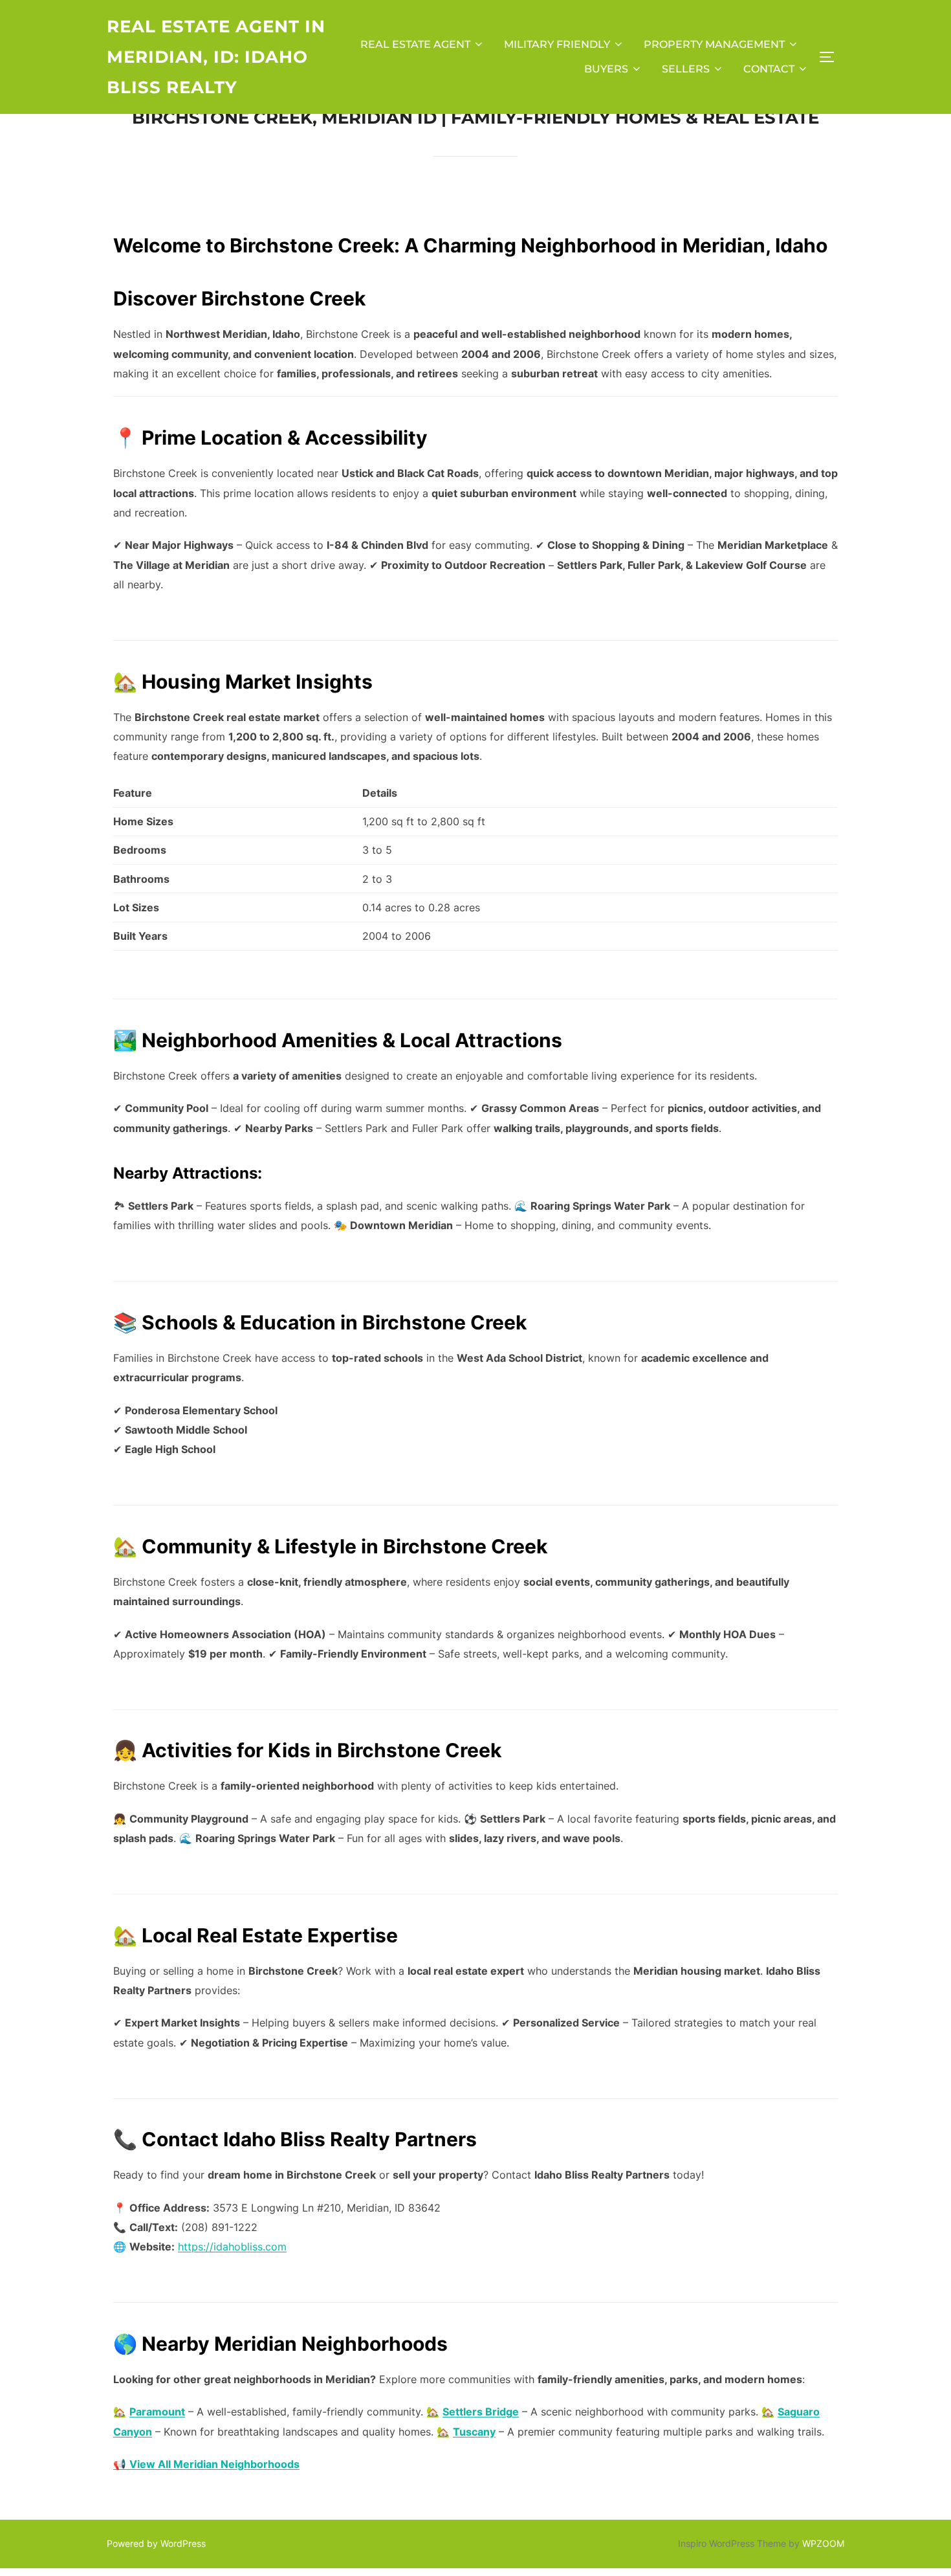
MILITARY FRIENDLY (557, 44)
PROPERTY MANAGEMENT (714, 44)
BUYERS (606, 69)
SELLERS (686, 69)
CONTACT (769, 69)
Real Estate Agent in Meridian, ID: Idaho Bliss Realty (216, 57)
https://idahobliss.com (232, 2247)
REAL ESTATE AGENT (415, 44)
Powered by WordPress (156, 2543)
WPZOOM (823, 2543)
